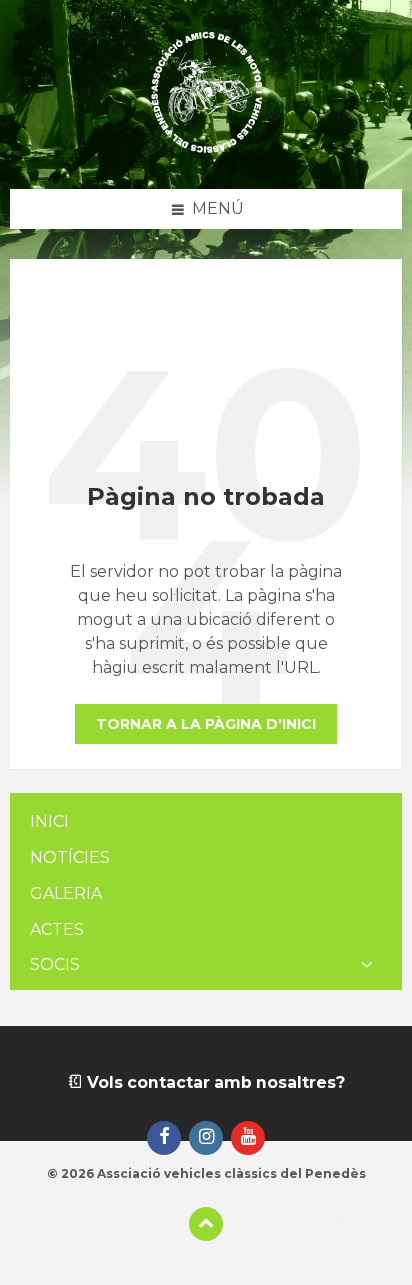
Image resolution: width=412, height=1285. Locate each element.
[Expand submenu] (367, 965)
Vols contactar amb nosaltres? (214, 1082)
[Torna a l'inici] (206, 1224)
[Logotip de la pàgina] (206, 149)
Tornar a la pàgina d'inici (206, 724)
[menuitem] (206, 822)
